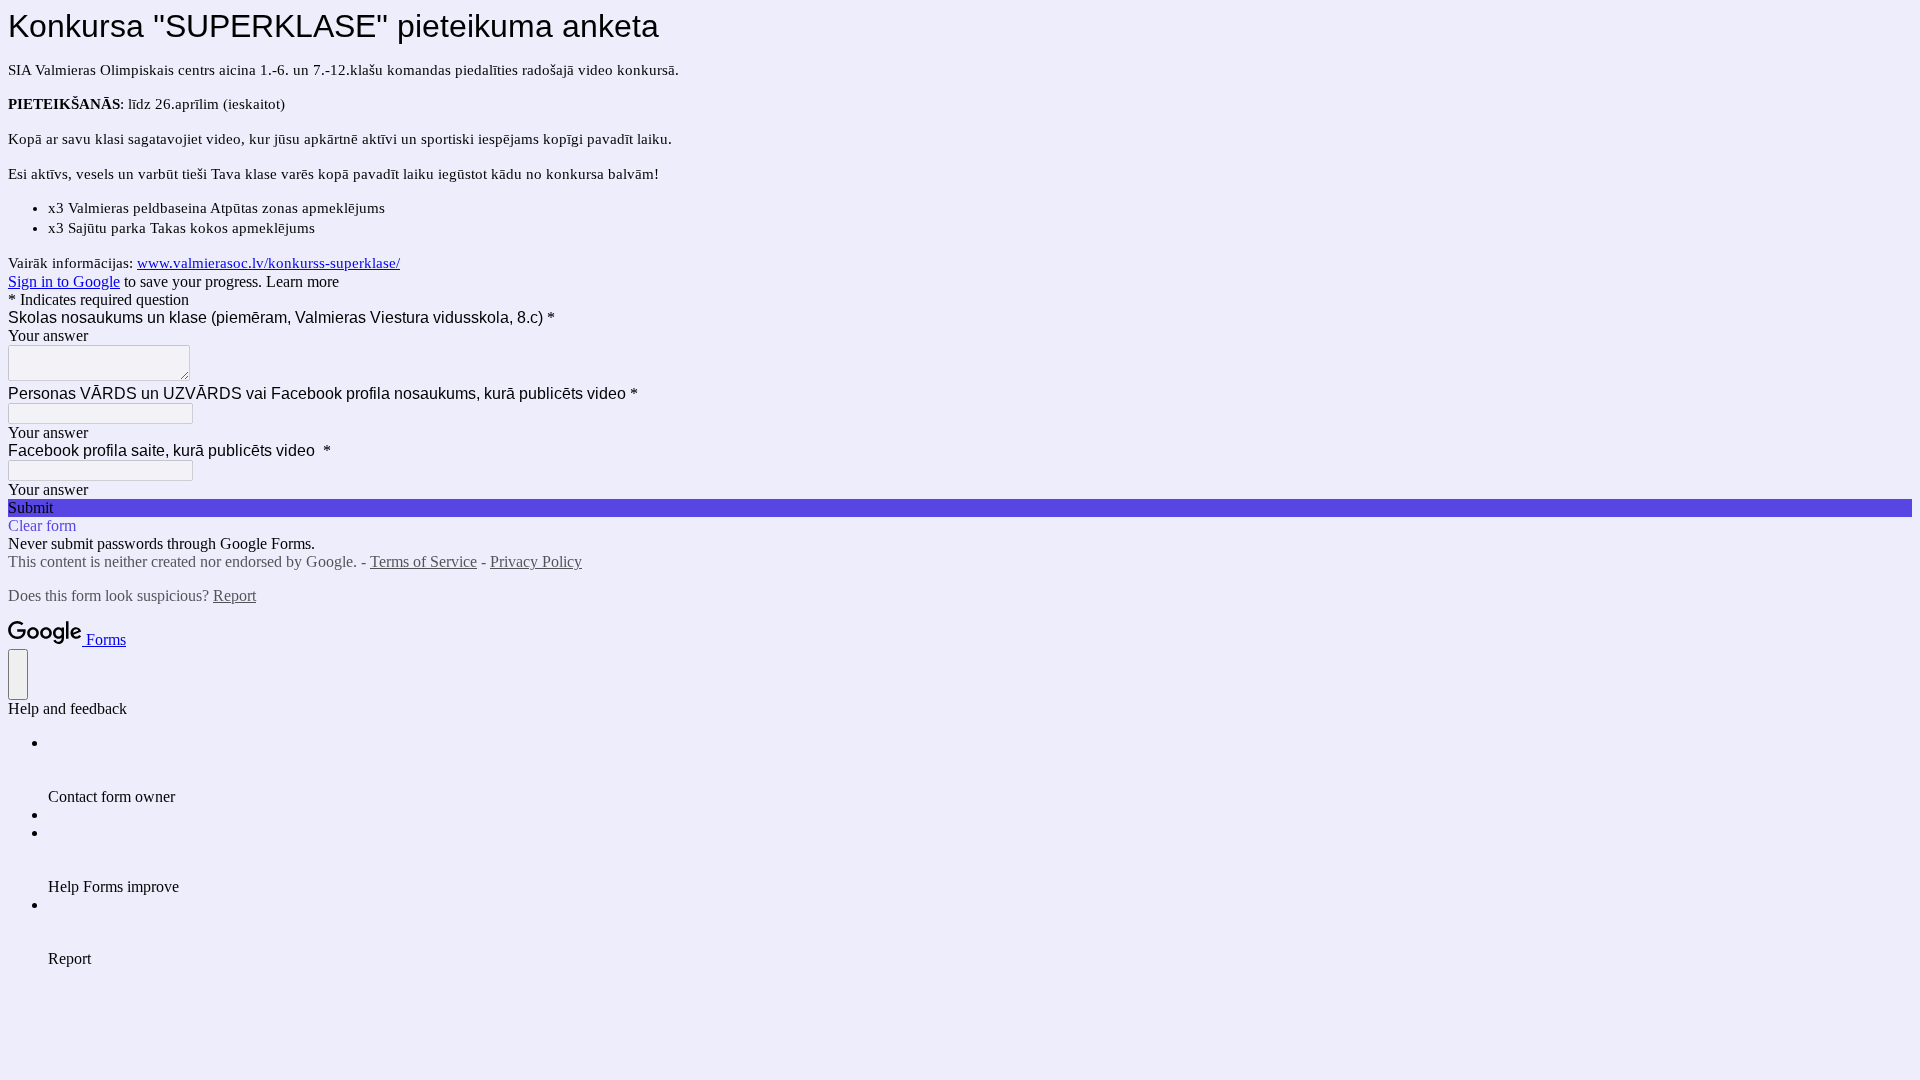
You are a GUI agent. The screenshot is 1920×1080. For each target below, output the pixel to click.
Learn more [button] (302, 281)
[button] (960, 508)
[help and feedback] (18, 674)
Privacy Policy (536, 561)
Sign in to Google (64, 281)
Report (234, 595)
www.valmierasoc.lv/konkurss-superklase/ (268, 263)
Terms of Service (423, 561)
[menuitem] (980, 770)
